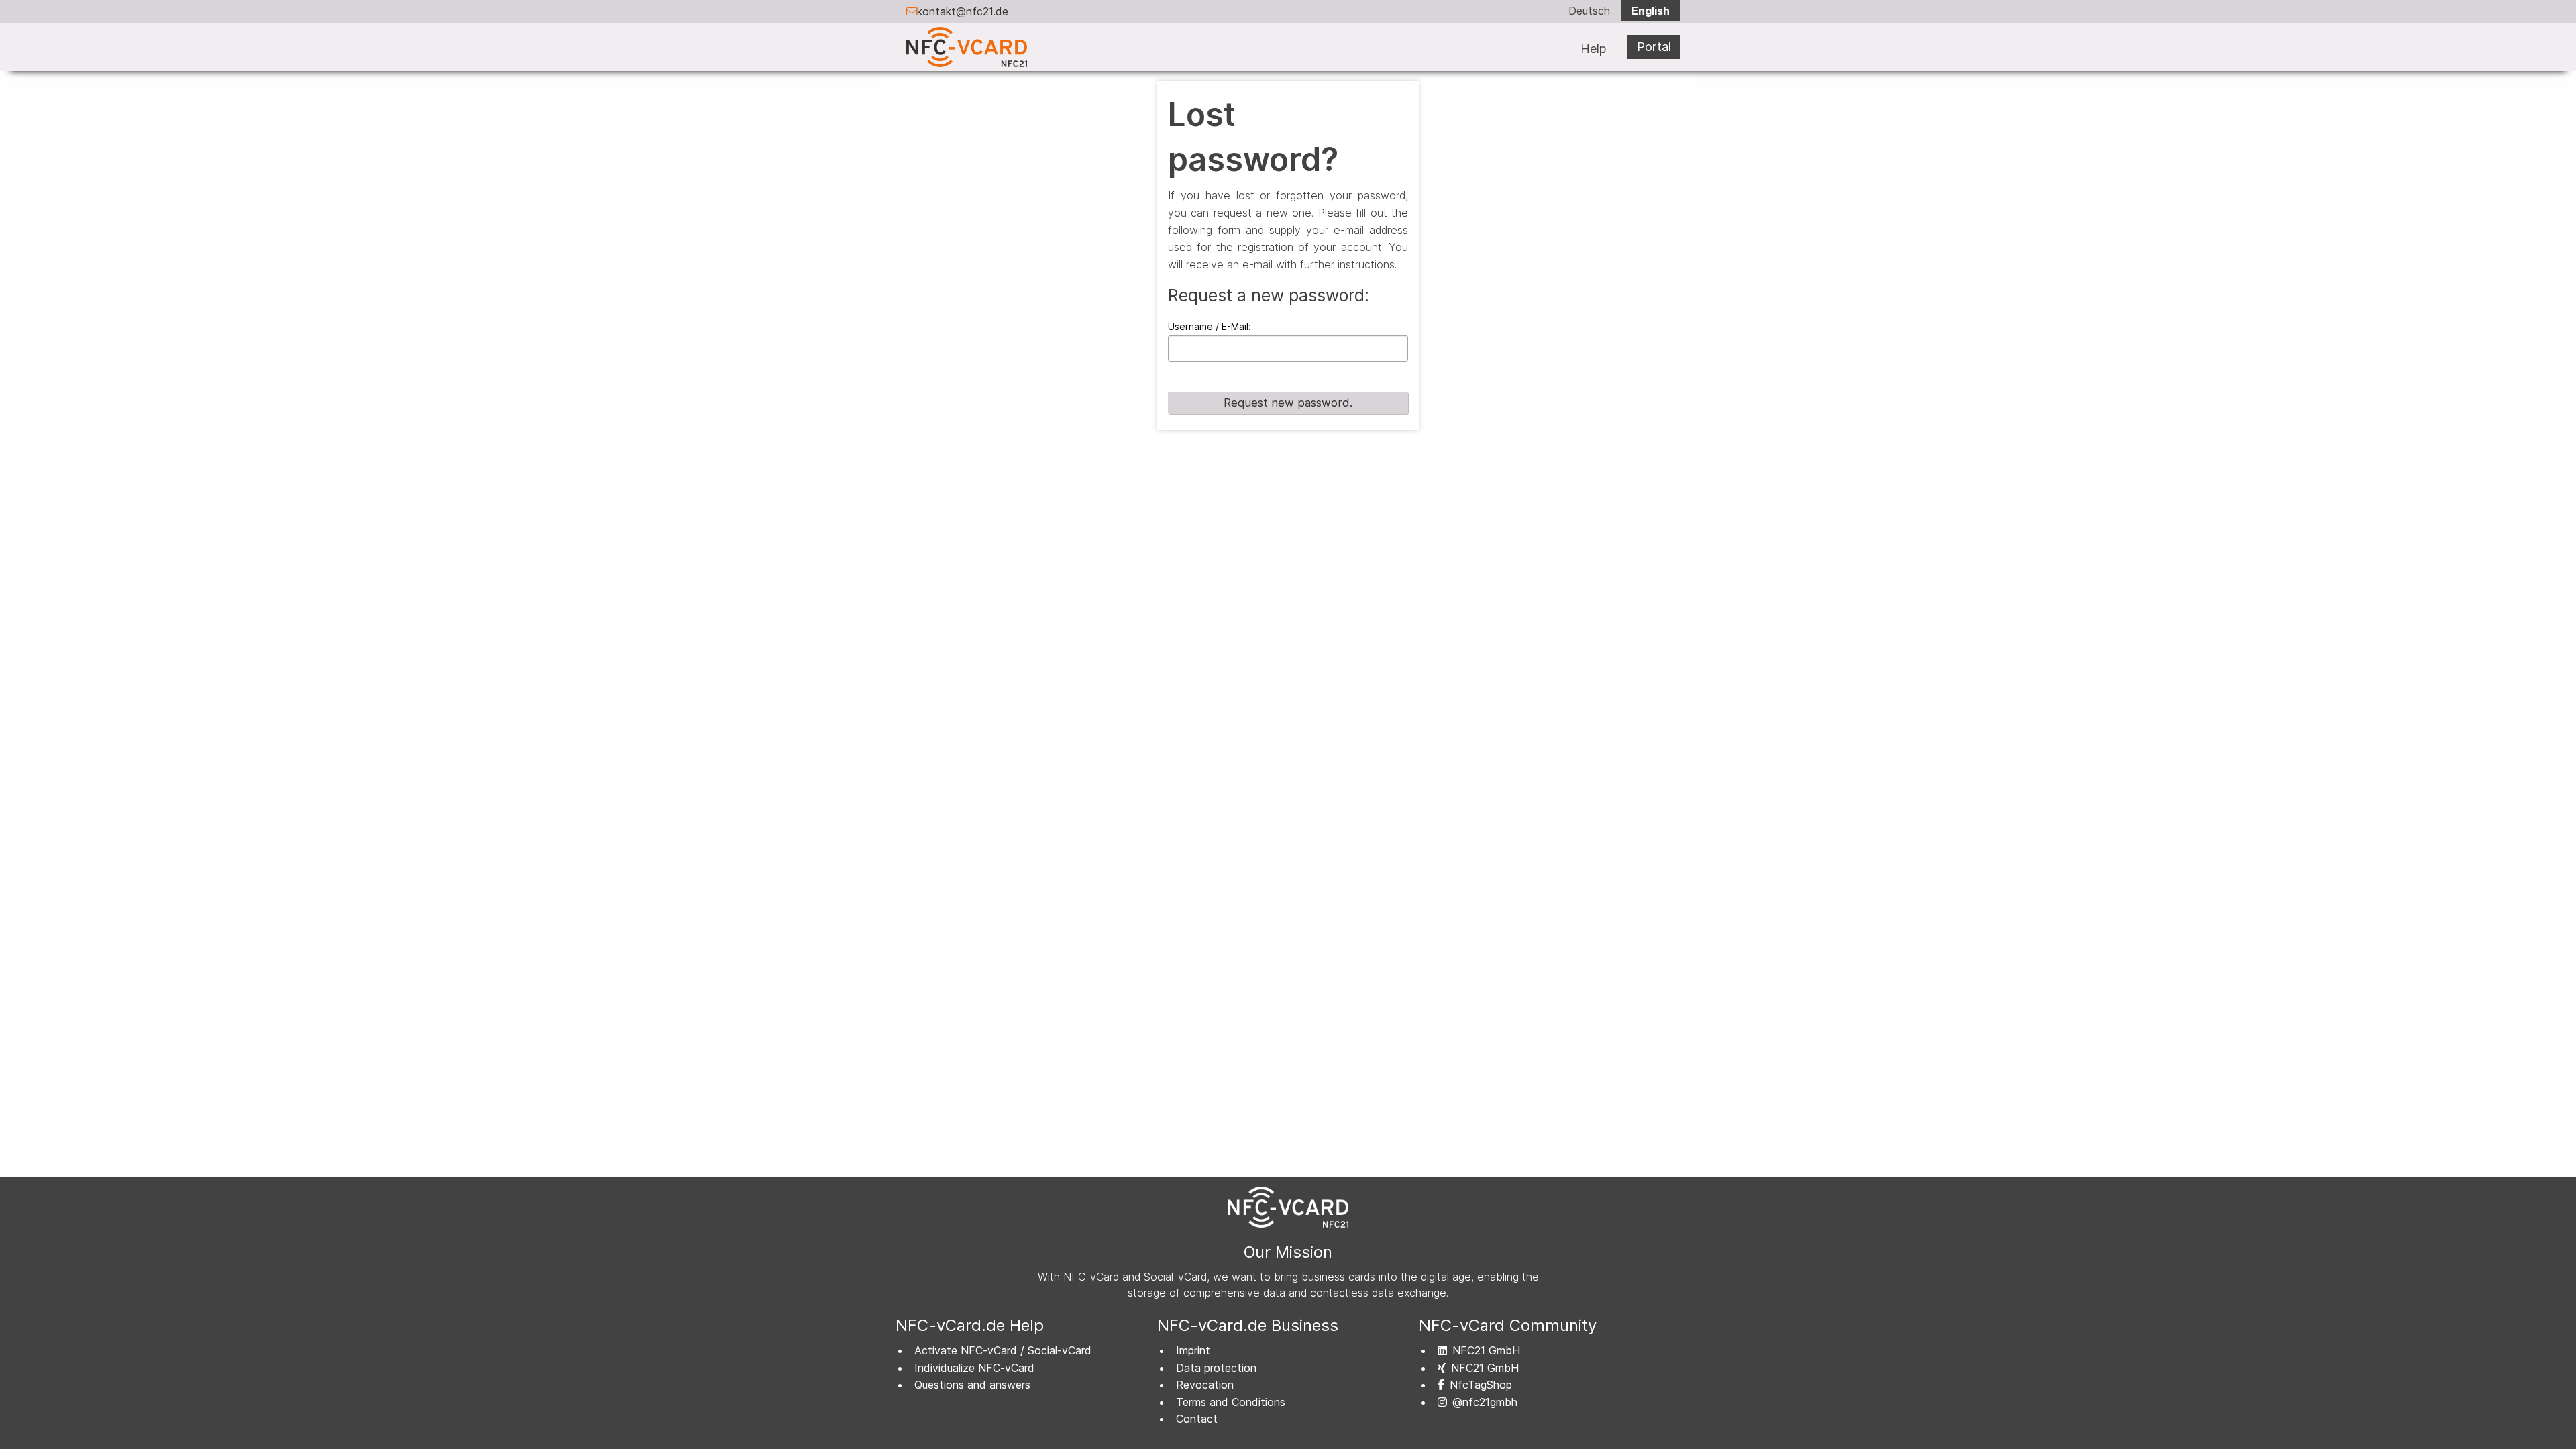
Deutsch (1589, 11)
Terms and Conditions (1231, 1402)
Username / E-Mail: (1210, 326)
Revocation (1205, 1385)
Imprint (1193, 1350)
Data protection (1216, 1368)
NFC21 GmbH (1486, 1350)
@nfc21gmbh (1485, 1402)
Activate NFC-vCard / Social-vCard (1003, 1350)
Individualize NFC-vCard (974, 1368)
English (1651, 11)
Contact (1197, 1419)
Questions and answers (972, 1385)
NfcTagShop (1481, 1385)
